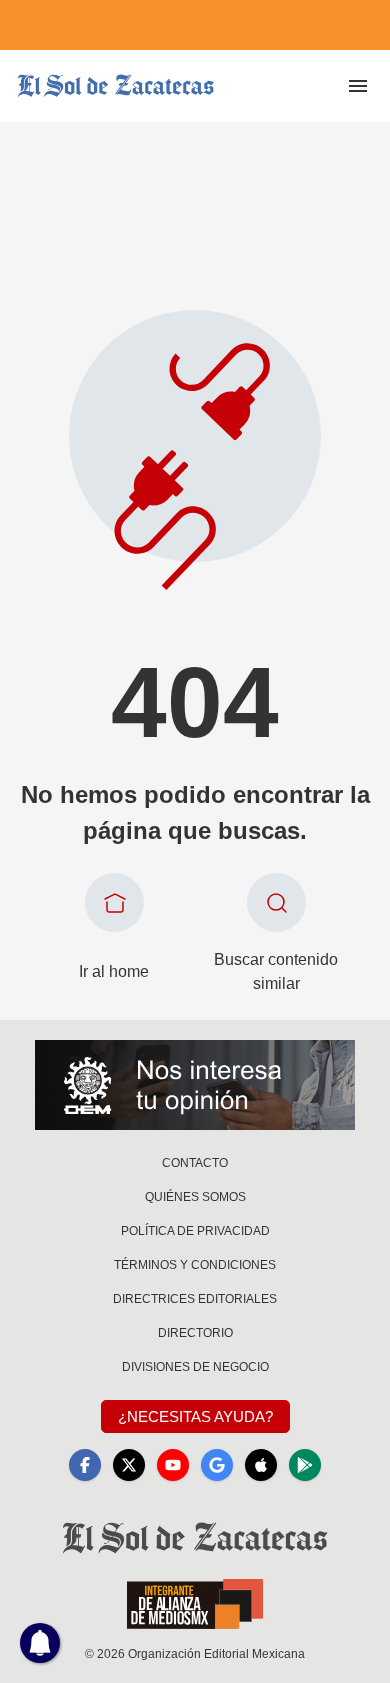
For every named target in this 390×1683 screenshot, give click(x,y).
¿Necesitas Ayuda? (195, 1416)
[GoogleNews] (217, 1465)
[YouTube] (173, 1465)
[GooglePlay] (305, 1465)
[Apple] (261, 1465)
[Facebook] (85, 1465)
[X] (129, 1465)
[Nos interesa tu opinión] (195, 1085)
